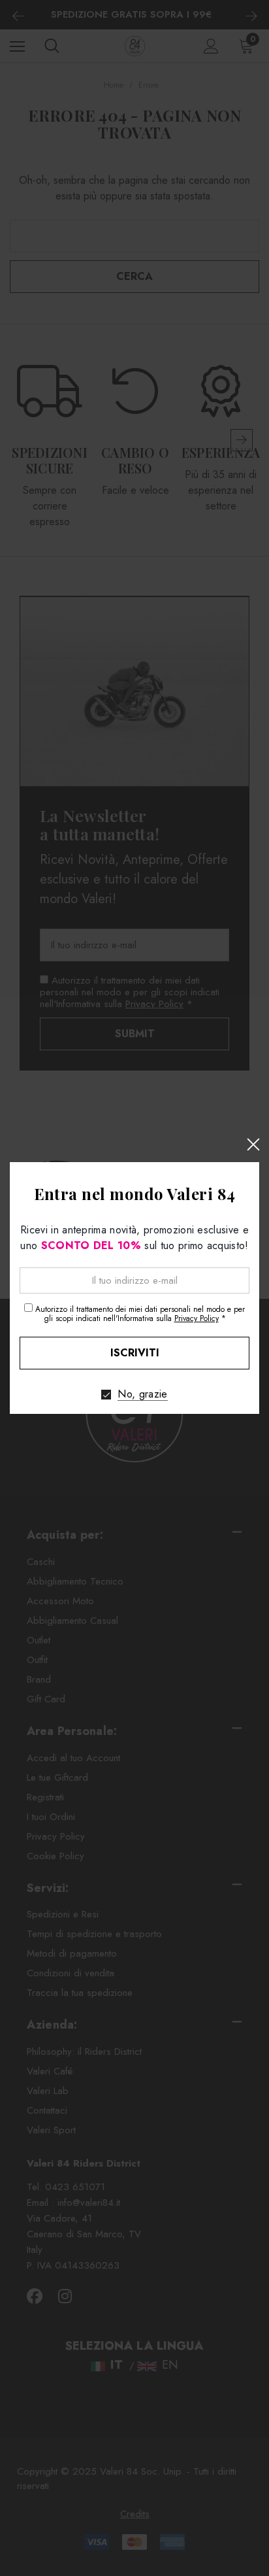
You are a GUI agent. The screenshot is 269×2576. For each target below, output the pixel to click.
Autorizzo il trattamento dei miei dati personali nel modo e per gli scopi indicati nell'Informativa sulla (140, 1314)
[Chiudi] (253, 1144)
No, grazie (142, 1394)
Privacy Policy (197, 1318)
